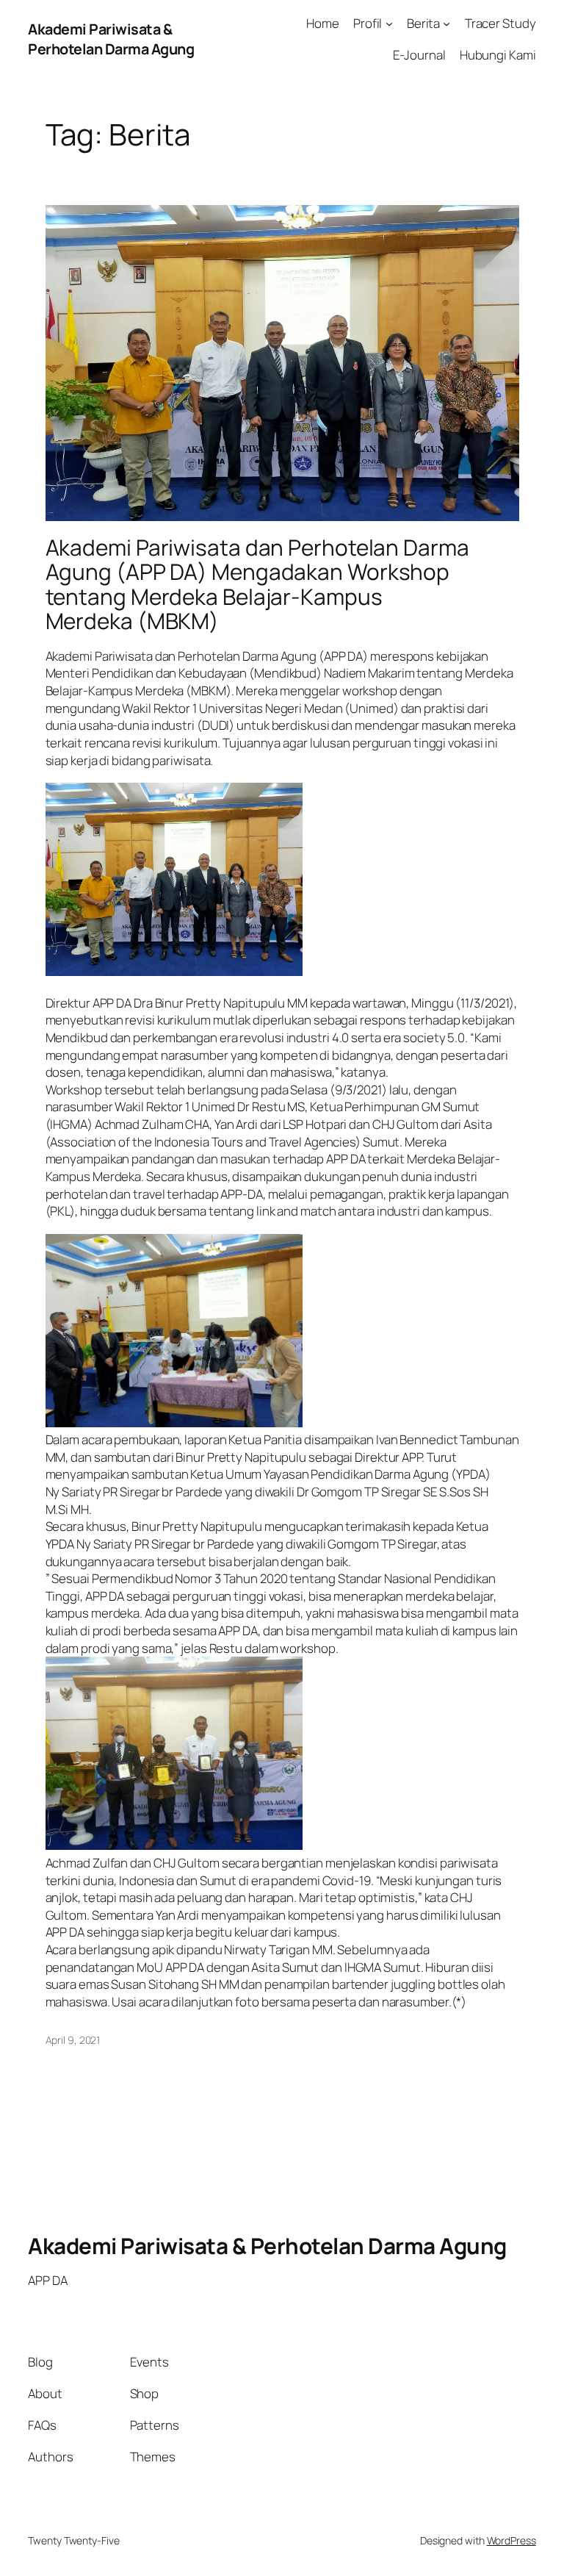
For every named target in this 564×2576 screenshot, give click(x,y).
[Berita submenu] (446, 24)
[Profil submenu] (389, 24)
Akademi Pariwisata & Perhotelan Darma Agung (111, 39)
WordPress (511, 2540)
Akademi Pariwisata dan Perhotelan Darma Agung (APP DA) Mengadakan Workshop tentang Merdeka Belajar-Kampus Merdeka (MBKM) (257, 584)
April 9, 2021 (73, 2040)
